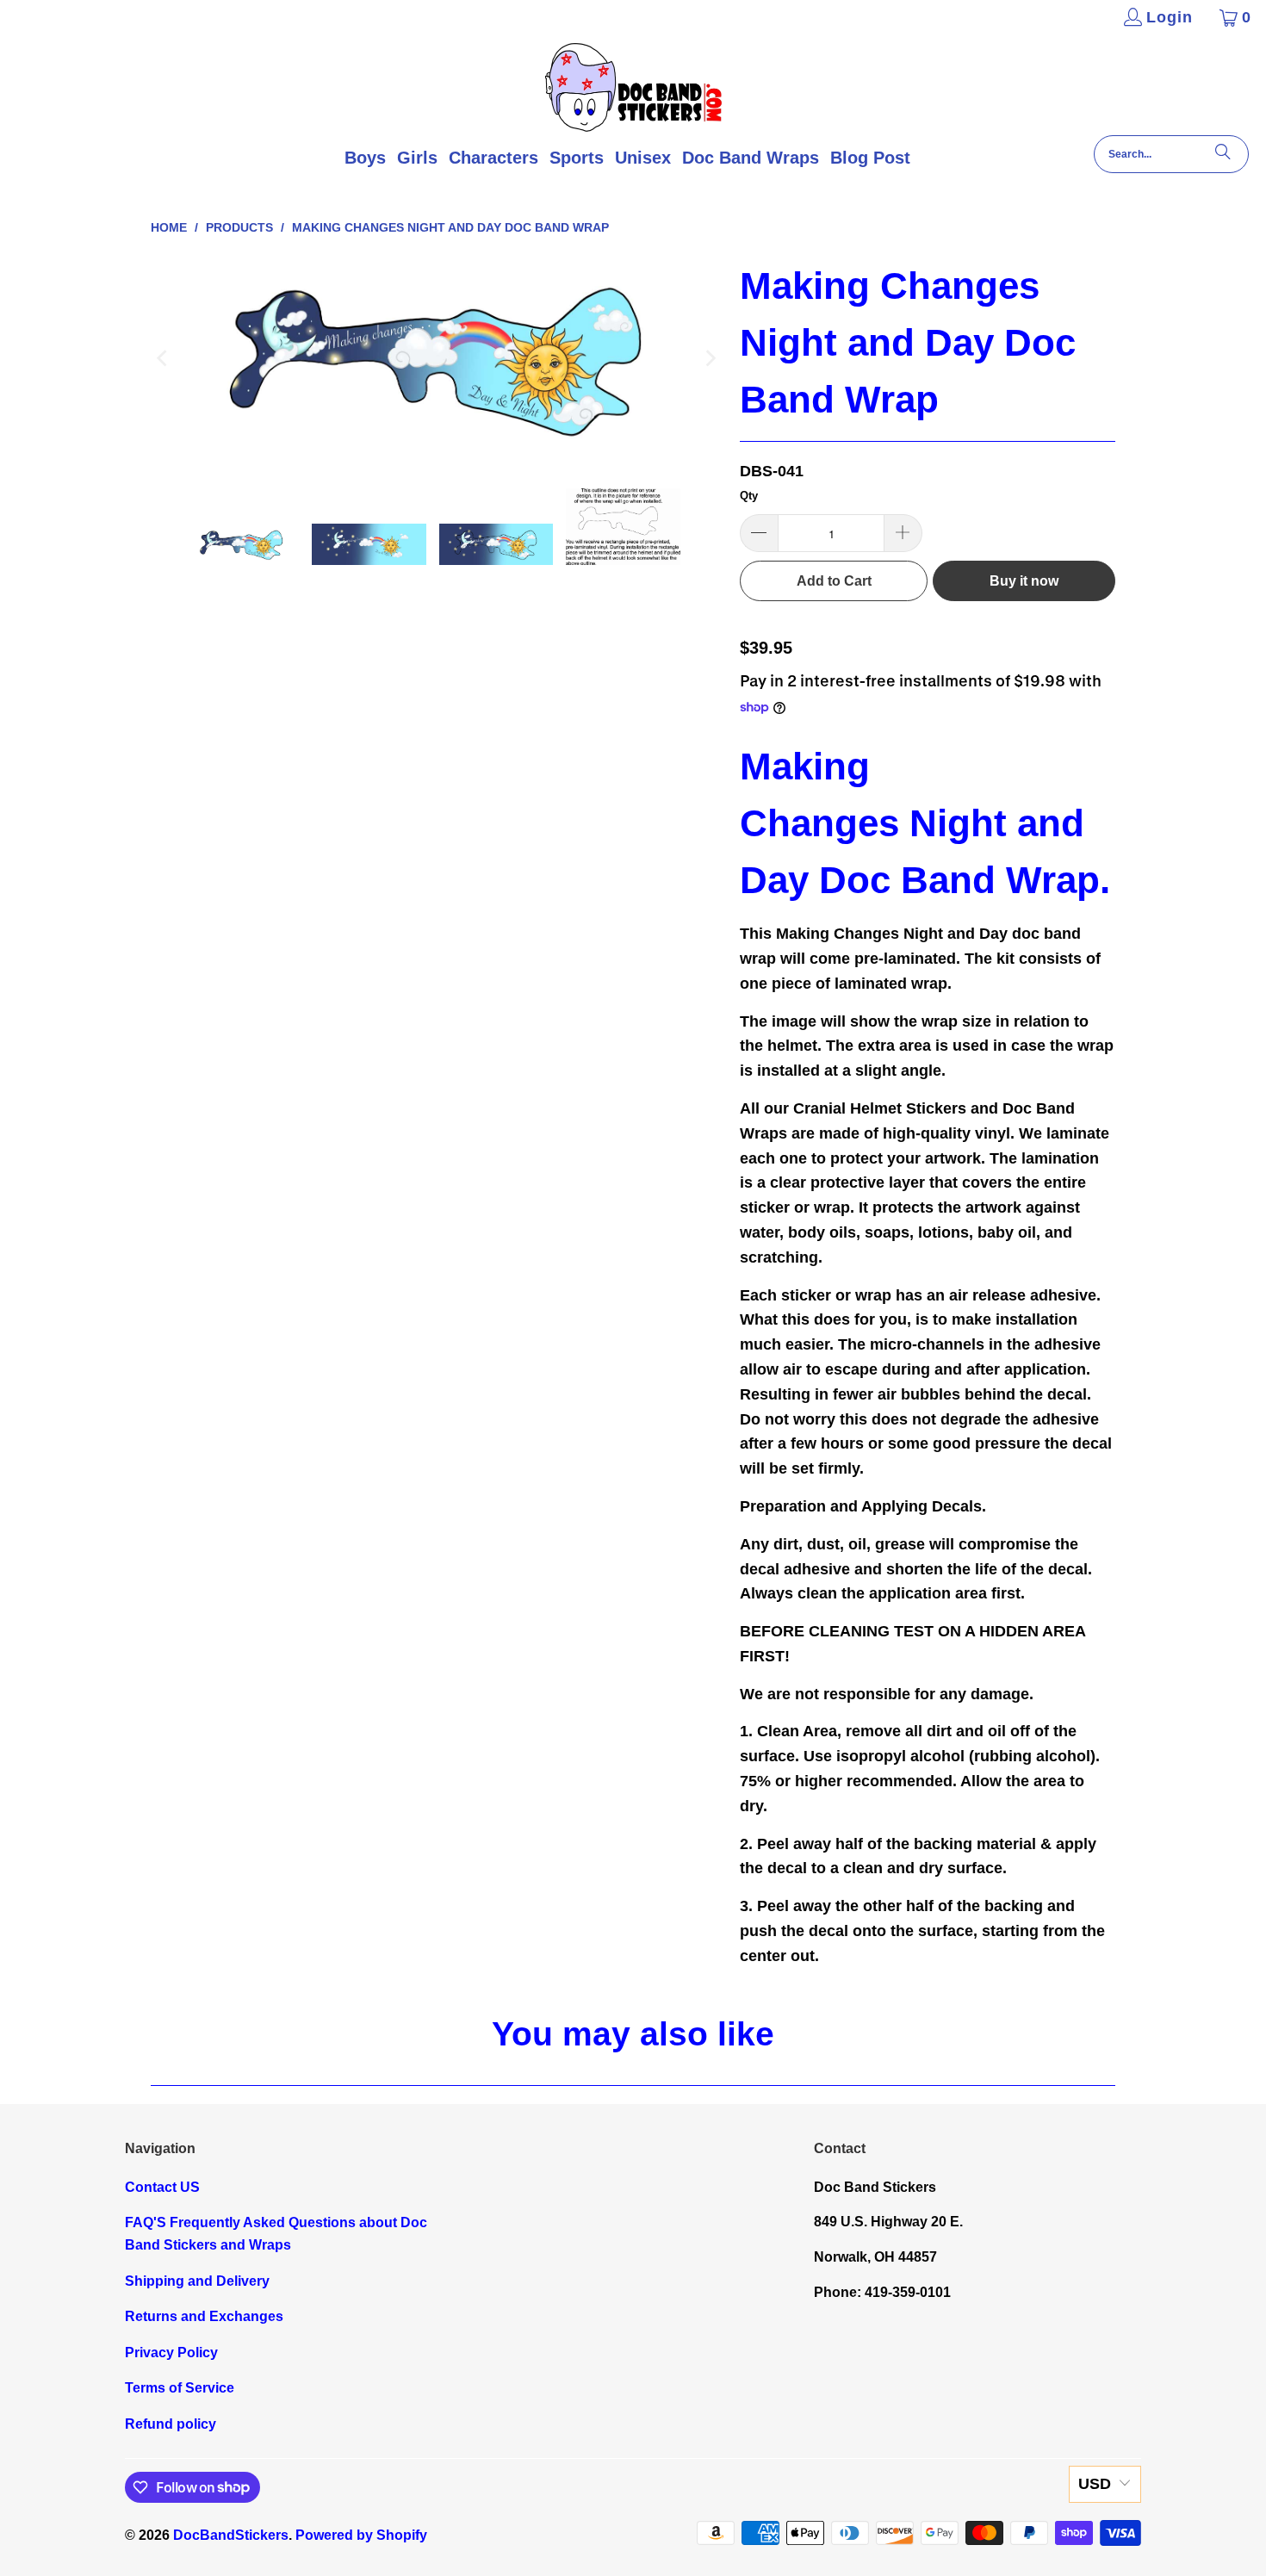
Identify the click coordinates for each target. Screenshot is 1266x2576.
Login (1170, 17)
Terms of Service (180, 2388)
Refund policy (171, 2424)
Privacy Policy (171, 2353)
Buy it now (1024, 581)
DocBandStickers (231, 2535)
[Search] (1223, 154)
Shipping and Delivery (197, 2281)
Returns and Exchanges (204, 2316)
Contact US (162, 2187)
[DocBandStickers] (633, 89)
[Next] (710, 358)
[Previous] (164, 358)
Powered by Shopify (361, 2535)
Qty (749, 496)
